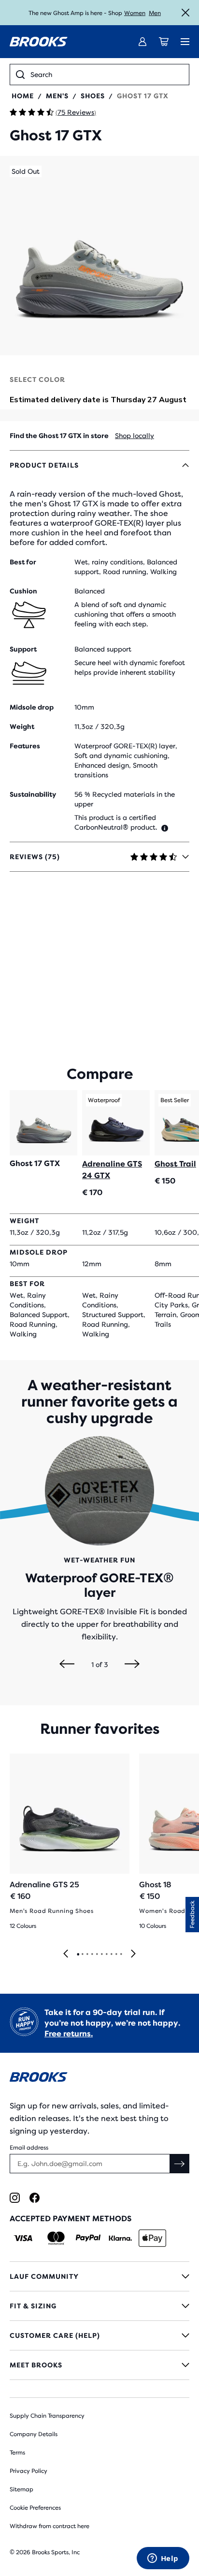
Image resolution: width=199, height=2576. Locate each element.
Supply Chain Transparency (47, 2416)
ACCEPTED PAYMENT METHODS (71, 2219)
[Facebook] (35, 2198)
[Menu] (185, 42)
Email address (29, 2148)
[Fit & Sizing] (99, 2306)
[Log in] (142, 42)
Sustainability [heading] (33, 794)
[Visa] (23, 2238)
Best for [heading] (23, 562)
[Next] (132, 1665)
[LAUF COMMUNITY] (99, 2276)
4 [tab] (92, 1955)
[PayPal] (88, 2238)
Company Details (34, 2434)
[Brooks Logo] (99, 2079)
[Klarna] (120, 2238)
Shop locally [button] (135, 436)
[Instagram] (15, 2198)
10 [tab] (121, 1955)
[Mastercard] (56, 2238)
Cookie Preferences (35, 2508)
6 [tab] (101, 1955)
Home (23, 96)
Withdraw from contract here (50, 2526)
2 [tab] (82, 1955)
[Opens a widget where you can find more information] (163, 2559)
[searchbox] (107, 75)
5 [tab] (97, 1955)
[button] (99, 256)
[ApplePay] (152, 2238)
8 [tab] (111, 1955)
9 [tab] (116, 1955)
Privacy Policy (28, 2471)
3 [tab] (87, 1955)
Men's (57, 96)
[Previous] (67, 1665)
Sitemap (21, 2489)
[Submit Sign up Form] (180, 2164)
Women (135, 13)
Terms (17, 2453)
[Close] (185, 13)
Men (155, 13)
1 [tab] (78, 1955)
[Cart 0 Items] (164, 42)
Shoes (93, 96)
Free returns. (69, 2034)
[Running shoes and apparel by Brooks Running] (39, 42)
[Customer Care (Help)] (99, 2335)
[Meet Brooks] (99, 2365)
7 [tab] (106, 1955)
